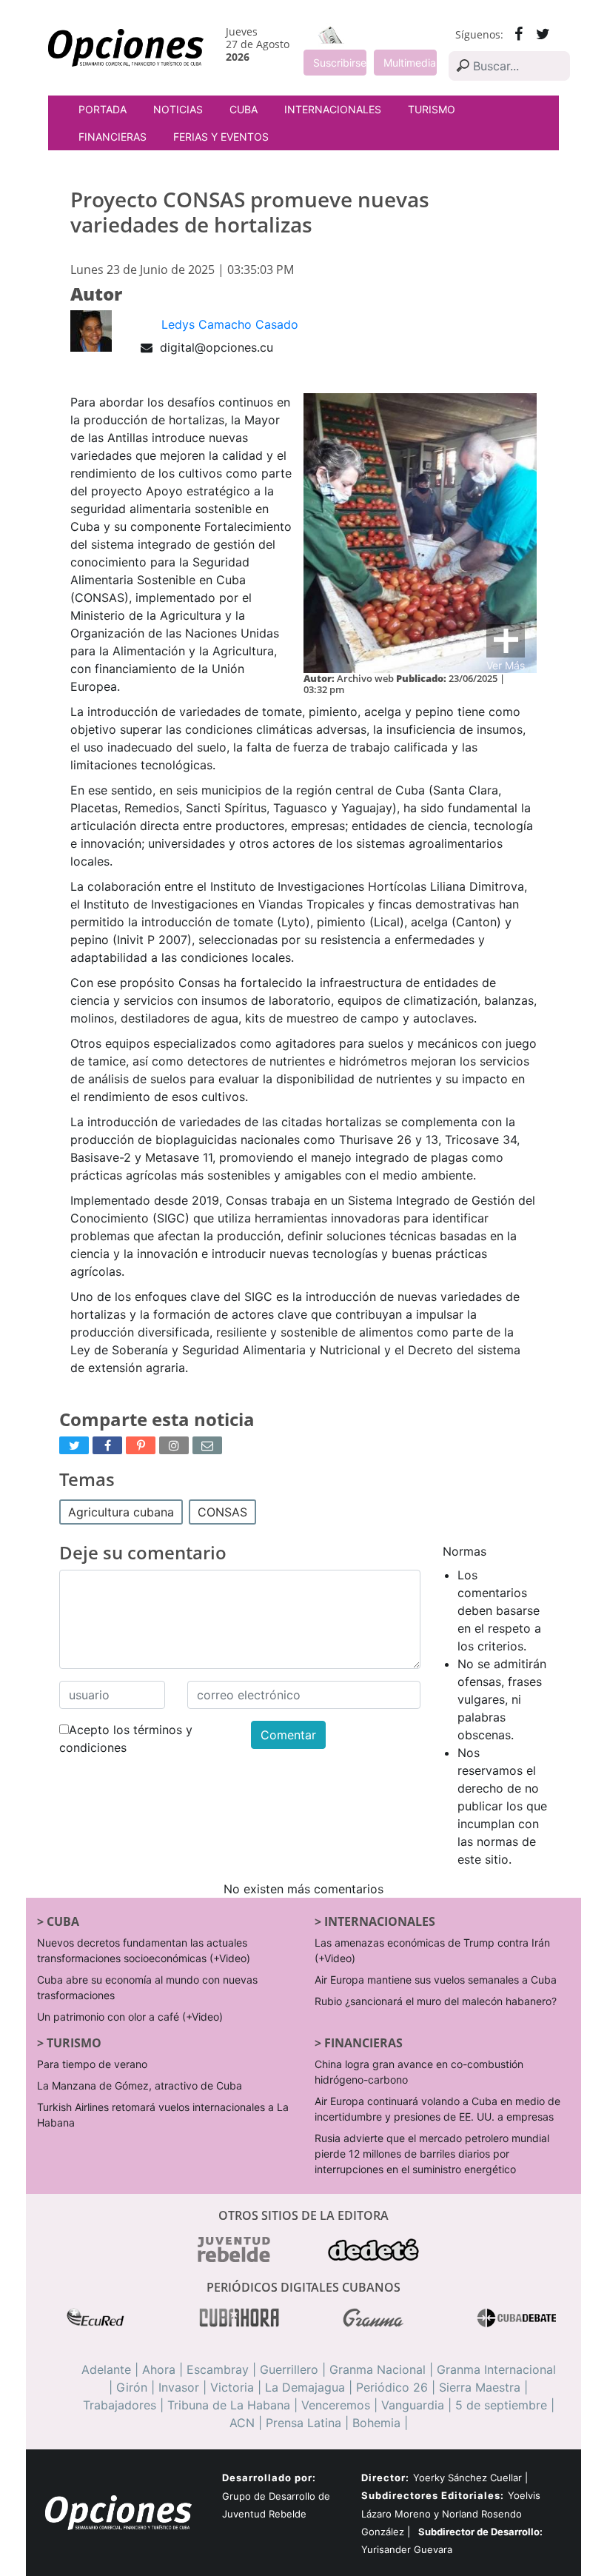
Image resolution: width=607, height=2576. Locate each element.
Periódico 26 (392, 2387)
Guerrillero (289, 2369)
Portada (103, 109)
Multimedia (410, 63)
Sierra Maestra (480, 2387)
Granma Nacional (378, 2369)
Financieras (113, 137)
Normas (465, 1551)
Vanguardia (413, 2405)
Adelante (106, 2369)
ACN (242, 2423)
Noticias (178, 109)
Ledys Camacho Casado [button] (230, 324)
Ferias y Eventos (221, 137)
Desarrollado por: (269, 2478)
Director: (385, 2478)
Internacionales (333, 109)
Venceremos (336, 2405)
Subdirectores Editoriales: (433, 2495)
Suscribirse (340, 63)
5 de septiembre (501, 2405)
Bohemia (376, 2423)
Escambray (218, 2369)
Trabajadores (120, 2405)
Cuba (244, 109)
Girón (132, 2387)
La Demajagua (305, 2387)
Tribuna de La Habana (229, 2405)
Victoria (232, 2387)
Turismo (432, 109)
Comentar (288, 1735)
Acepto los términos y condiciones (126, 1739)
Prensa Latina (303, 2423)
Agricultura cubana (121, 1512)
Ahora (159, 2369)
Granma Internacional (496, 2369)
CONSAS (222, 1512)
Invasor (179, 2387)
